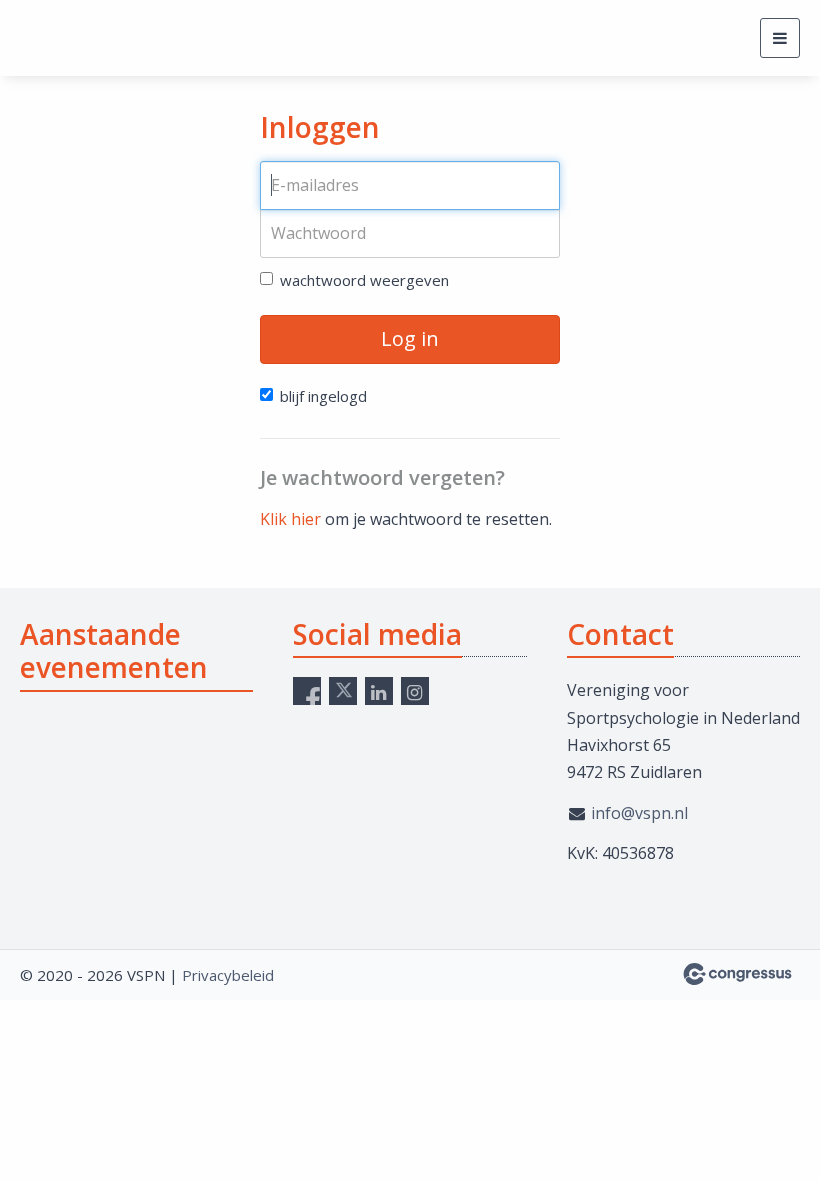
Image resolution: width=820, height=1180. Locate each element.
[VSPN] (95, 38)
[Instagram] (415, 691)
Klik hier (290, 519)
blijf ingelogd (323, 396)
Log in (410, 338)
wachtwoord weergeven (364, 280)
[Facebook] (307, 691)
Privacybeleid (228, 975)
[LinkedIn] (379, 691)
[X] (343, 691)
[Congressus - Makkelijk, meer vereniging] (737, 974)
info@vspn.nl (639, 813)
